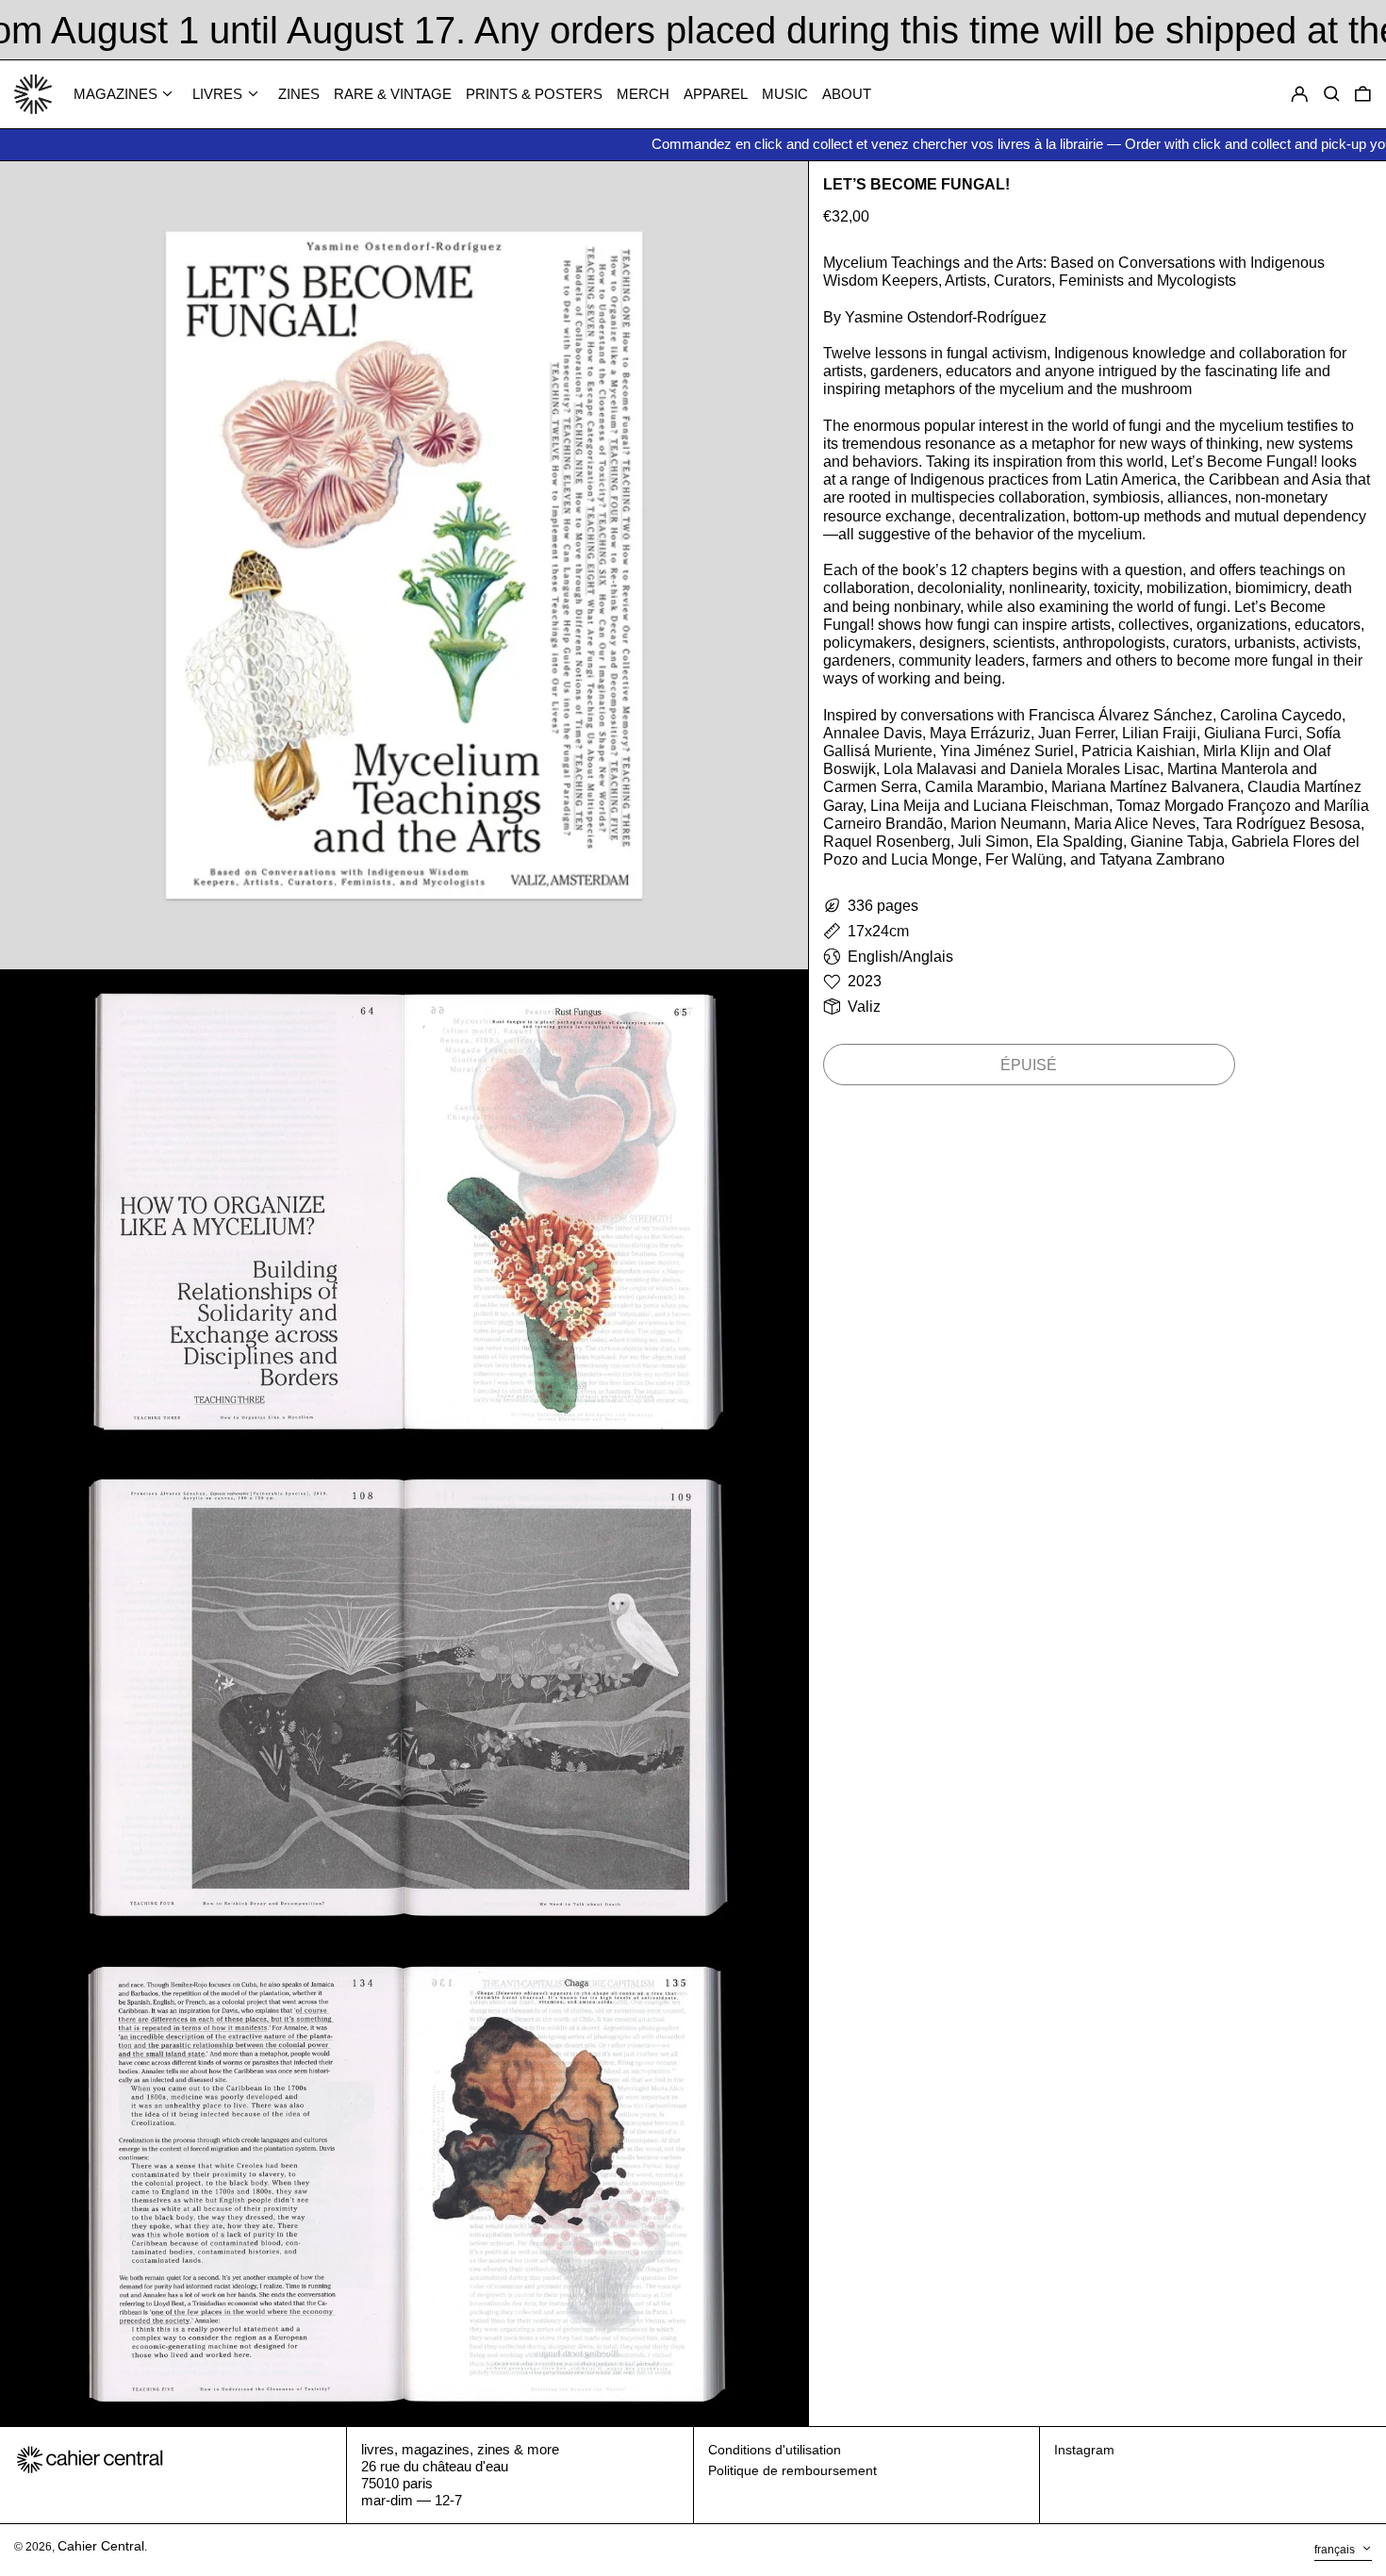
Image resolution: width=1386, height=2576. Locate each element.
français (1336, 2550)
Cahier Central (101, 2546)
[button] (1363, 95)
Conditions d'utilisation (775, 2450)
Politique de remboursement (792, 2470)
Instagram (1084, 2450)
